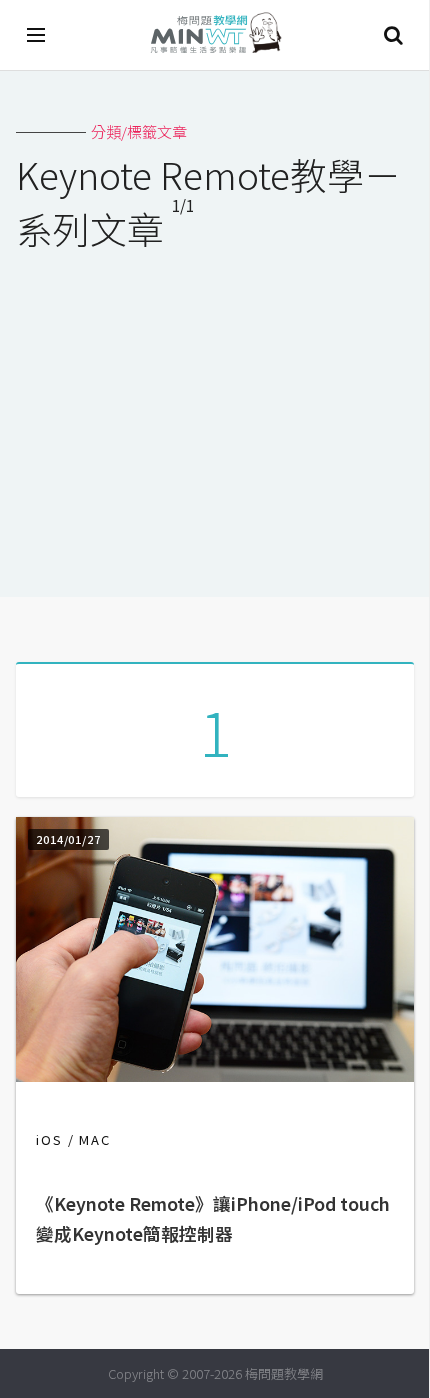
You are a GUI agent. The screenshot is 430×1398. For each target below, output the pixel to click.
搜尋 (393, 35)
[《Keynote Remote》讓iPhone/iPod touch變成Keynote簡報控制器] (215, 1075)
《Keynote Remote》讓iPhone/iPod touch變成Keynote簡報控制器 (213, 1218)
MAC (95, 1139)
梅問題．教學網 (215, 35)
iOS (49, 1139)
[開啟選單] (37, 35)
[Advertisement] (215, 411)
